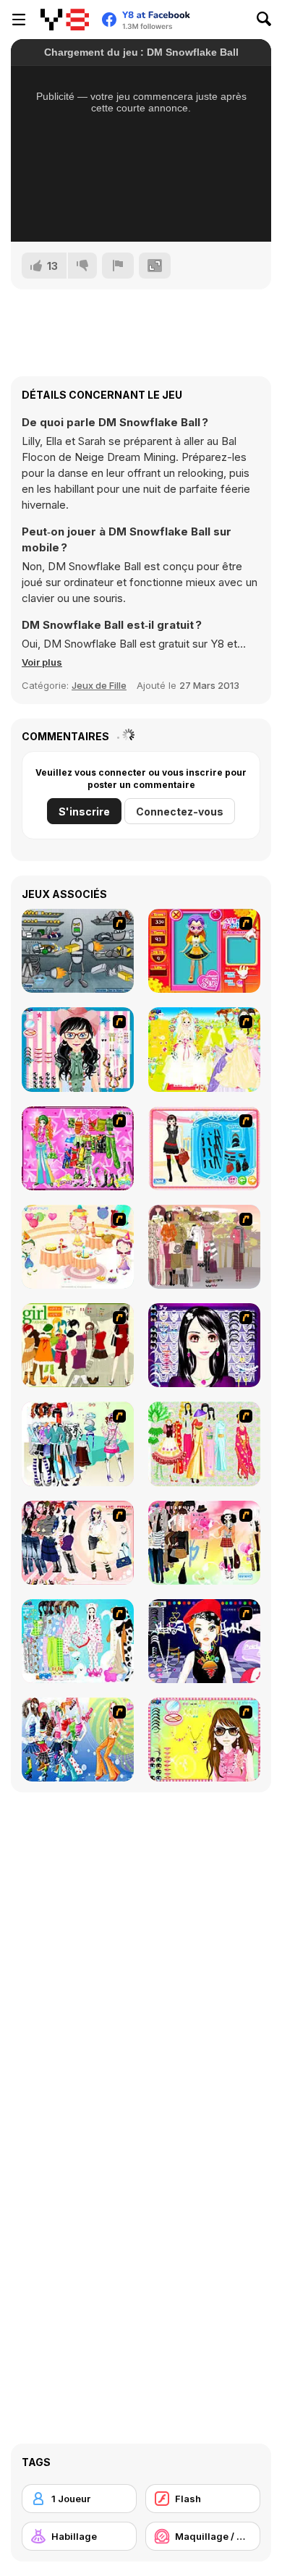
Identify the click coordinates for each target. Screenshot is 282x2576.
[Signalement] (118, 266)
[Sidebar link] (19, 20)
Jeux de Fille (99, 685)
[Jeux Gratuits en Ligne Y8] (65, 20)
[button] (42, 662)
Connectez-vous (180, 812)
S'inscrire (84, 812)
